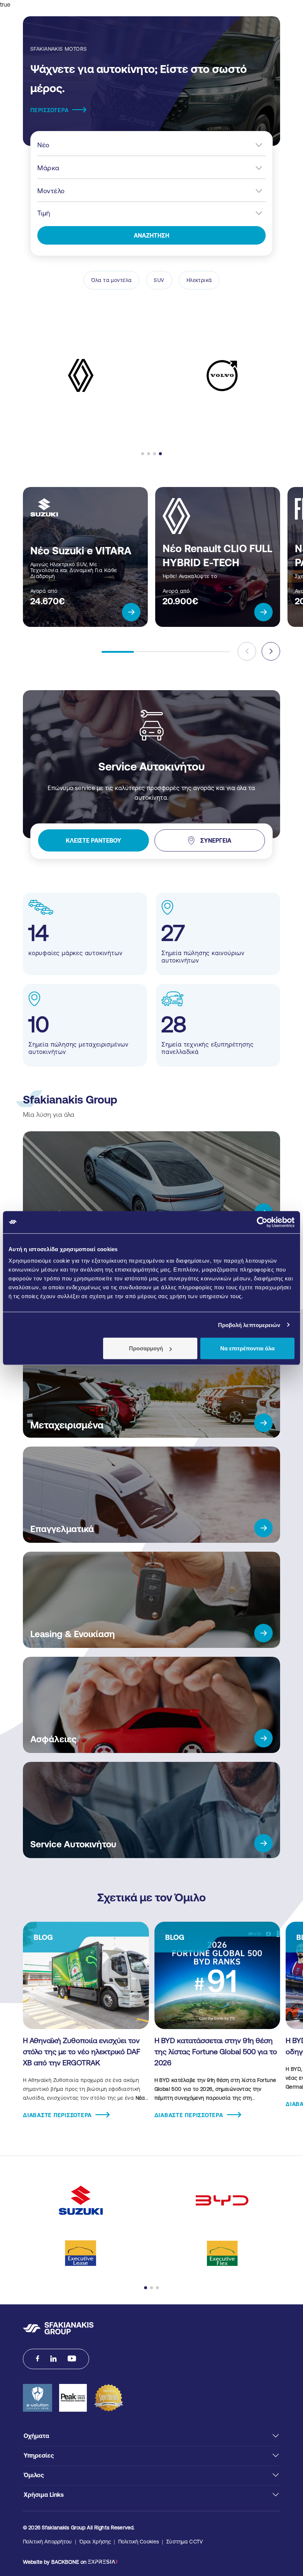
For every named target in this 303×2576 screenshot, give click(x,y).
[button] (143, 454)
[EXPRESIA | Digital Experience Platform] (103, 2562)
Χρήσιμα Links (44, 2495)
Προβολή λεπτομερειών (249, 1325)
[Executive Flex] (222, 2253)
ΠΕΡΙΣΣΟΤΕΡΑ (49, 110)
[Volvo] (222, 376)
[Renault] (81, 375)
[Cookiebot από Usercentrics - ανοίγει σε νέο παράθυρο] (262, 1222)
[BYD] (222, 2200)
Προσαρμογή (146, 1348)
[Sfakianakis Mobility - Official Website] (58, 2328)
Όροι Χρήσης (95, 2542)
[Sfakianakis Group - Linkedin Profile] (53, 2359)
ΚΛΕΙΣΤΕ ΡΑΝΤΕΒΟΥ (93, 840)
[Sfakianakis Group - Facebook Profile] (38, 2359)
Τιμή (44, 213)
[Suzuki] (81, 2200)
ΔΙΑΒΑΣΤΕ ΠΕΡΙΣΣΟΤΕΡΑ (57, 2115)
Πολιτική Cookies (139, 2542)
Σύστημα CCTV (185, 2542)
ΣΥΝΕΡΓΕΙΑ (216, 840)
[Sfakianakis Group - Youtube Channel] (72, 2359)
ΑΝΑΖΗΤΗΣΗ (151, 235)
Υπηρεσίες (39, 2455)
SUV (159, 280)
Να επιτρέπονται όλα (247, 1348)
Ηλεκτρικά (199, 280)
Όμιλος (34, 2475)
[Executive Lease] (81, 2253)
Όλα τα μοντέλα (112, 280)
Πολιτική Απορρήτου (47, 2542)
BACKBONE (65, 2562)
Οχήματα (36, 2436)
